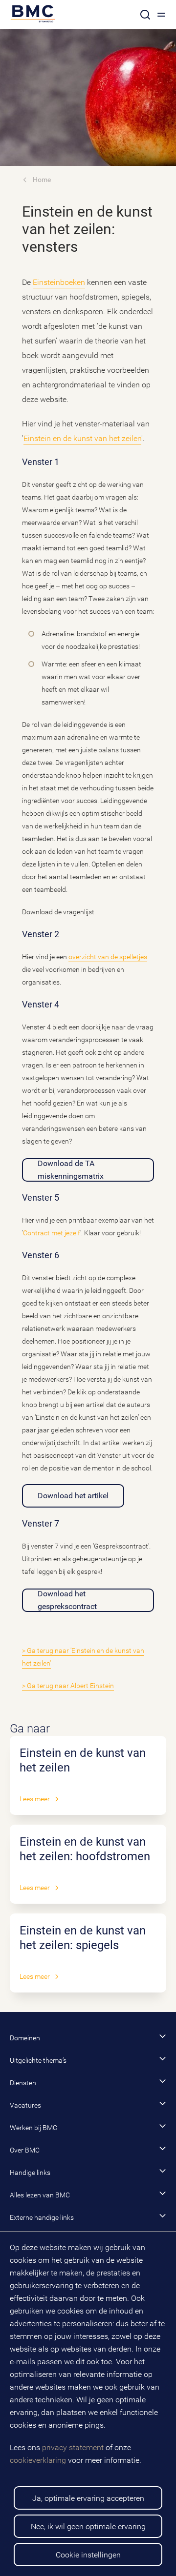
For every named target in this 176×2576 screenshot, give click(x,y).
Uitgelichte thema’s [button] (38, 2060)
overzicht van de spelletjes (108, 957)
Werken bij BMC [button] (33, 2128)
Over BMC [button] (25, 2150)
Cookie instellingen (88, 2555)
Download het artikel (73, 1496)
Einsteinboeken (59, 282)
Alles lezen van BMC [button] (40, 2195)
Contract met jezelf (52, 1233)
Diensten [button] (23, 2083)
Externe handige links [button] (42, 2217)
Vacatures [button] (25, 2105)
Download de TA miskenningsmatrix (71, 1170)
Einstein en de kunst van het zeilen (82, 438)
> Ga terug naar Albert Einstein (68, 1686)
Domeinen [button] (25, 2038)
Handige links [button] (30, 2173)
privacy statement (73, 2447)
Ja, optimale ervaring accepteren (88, 2498)
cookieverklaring (38, 2460)
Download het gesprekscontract (67, 1600)
